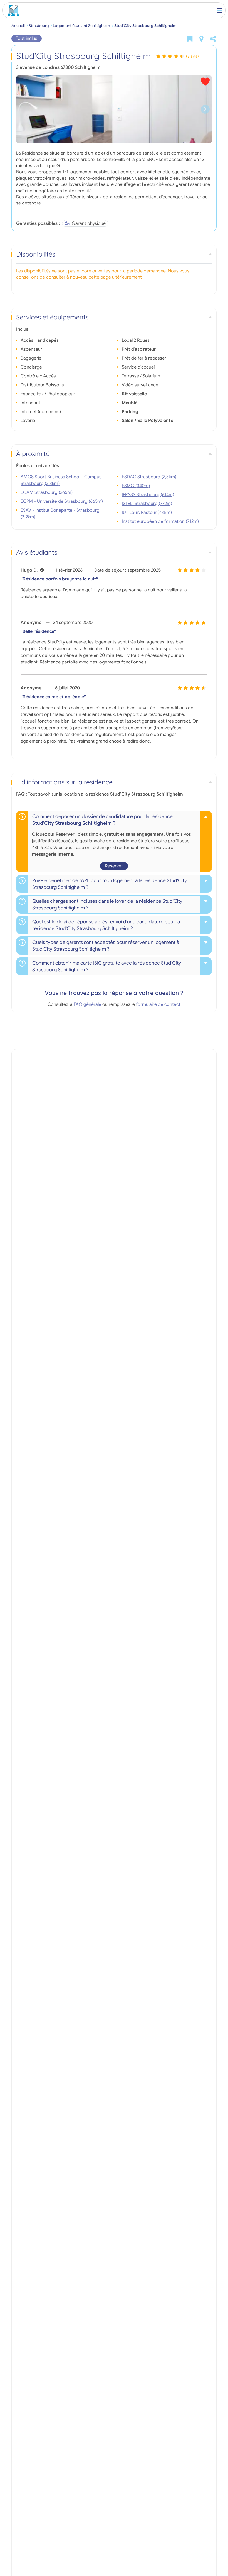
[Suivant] (205, 109)
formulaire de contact (158, 1004)
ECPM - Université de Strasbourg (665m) (62, 501)
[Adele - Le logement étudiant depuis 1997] (12, 10)
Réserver (114, 866)
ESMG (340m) (136, 486)
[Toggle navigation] (220, 10)
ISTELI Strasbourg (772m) (147, 504)
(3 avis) (192, 56)
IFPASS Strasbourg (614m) (148, 495)
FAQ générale (88, 1004)
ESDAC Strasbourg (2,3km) (149, 477)
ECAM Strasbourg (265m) (47, 492)
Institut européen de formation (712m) (160, 521)
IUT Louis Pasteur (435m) (147, 513)
